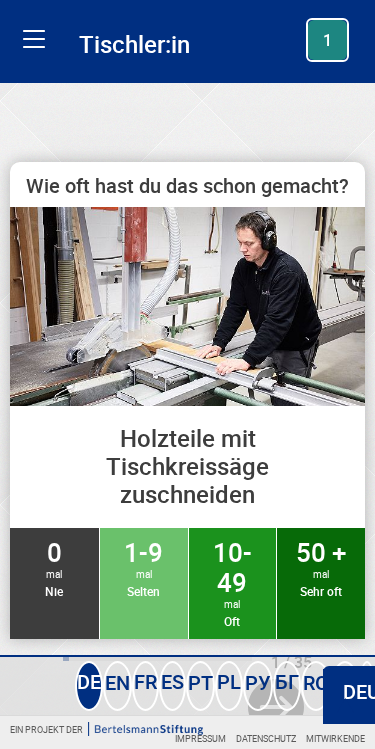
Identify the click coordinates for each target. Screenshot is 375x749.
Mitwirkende (335, 738)
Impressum (200, 738)
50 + (321, 567)
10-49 (232, 582)
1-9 (143, 567)
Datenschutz (266, 738)
